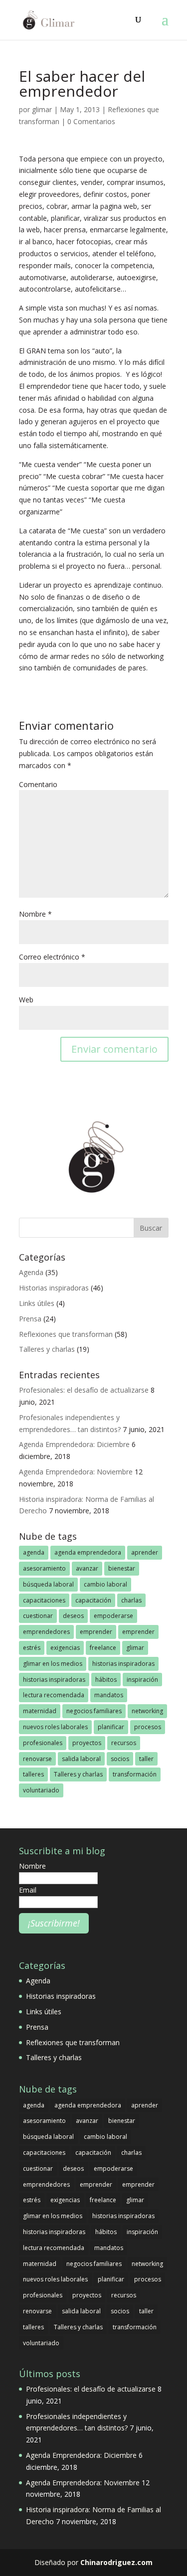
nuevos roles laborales (55, 1727)
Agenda (31, 1272)
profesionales (43, 1743)
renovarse (37, 1759)
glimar (42, 109)
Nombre (35, 914)
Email (28, 1890)
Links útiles (37, 1303)
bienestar (122, 1568)
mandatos (109, 1695)
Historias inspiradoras (54, 1288)
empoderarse (113, 1616)
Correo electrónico (52, 957)
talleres (33, 1774)
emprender (96, 1632)
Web (26, 1000)
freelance (103, 1648)
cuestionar (38, 1616)
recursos (124, 1743)
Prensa (30, 1319)
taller (146, 1759)
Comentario (38, 784)
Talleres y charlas (47, 1349)
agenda (34, 1552)
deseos (73, 1616)
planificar (111, 1727)
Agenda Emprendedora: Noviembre (76, 1472)
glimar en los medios (53, 1664)
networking (147, 1711)
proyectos (87, 1743)
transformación (135, 1774)
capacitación (93, 1600)
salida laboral (81, 1759)
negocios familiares (94, 1711)
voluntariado (41, 1790)
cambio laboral (105, 1584)
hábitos (106, 1680)
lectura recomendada (54, 1695)
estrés (32, 1648)
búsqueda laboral (48, 1584)
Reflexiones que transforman (66, 1334)
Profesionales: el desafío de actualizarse (84, 1390)
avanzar (87, 1568)
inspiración (142, 1680)
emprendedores (46, 1632)
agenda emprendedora (88, 1552)
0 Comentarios (91, 121)
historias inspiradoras (123, 1664)
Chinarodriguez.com (116, 2562)
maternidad (40, 1711)
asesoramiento (44, 1568)
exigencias (65, 1648)
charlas (131, 1600)
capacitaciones (44, 1600)
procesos (148, 1727)
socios (120, 1759)
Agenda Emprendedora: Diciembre (74, 1444)
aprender (145, 1552)
